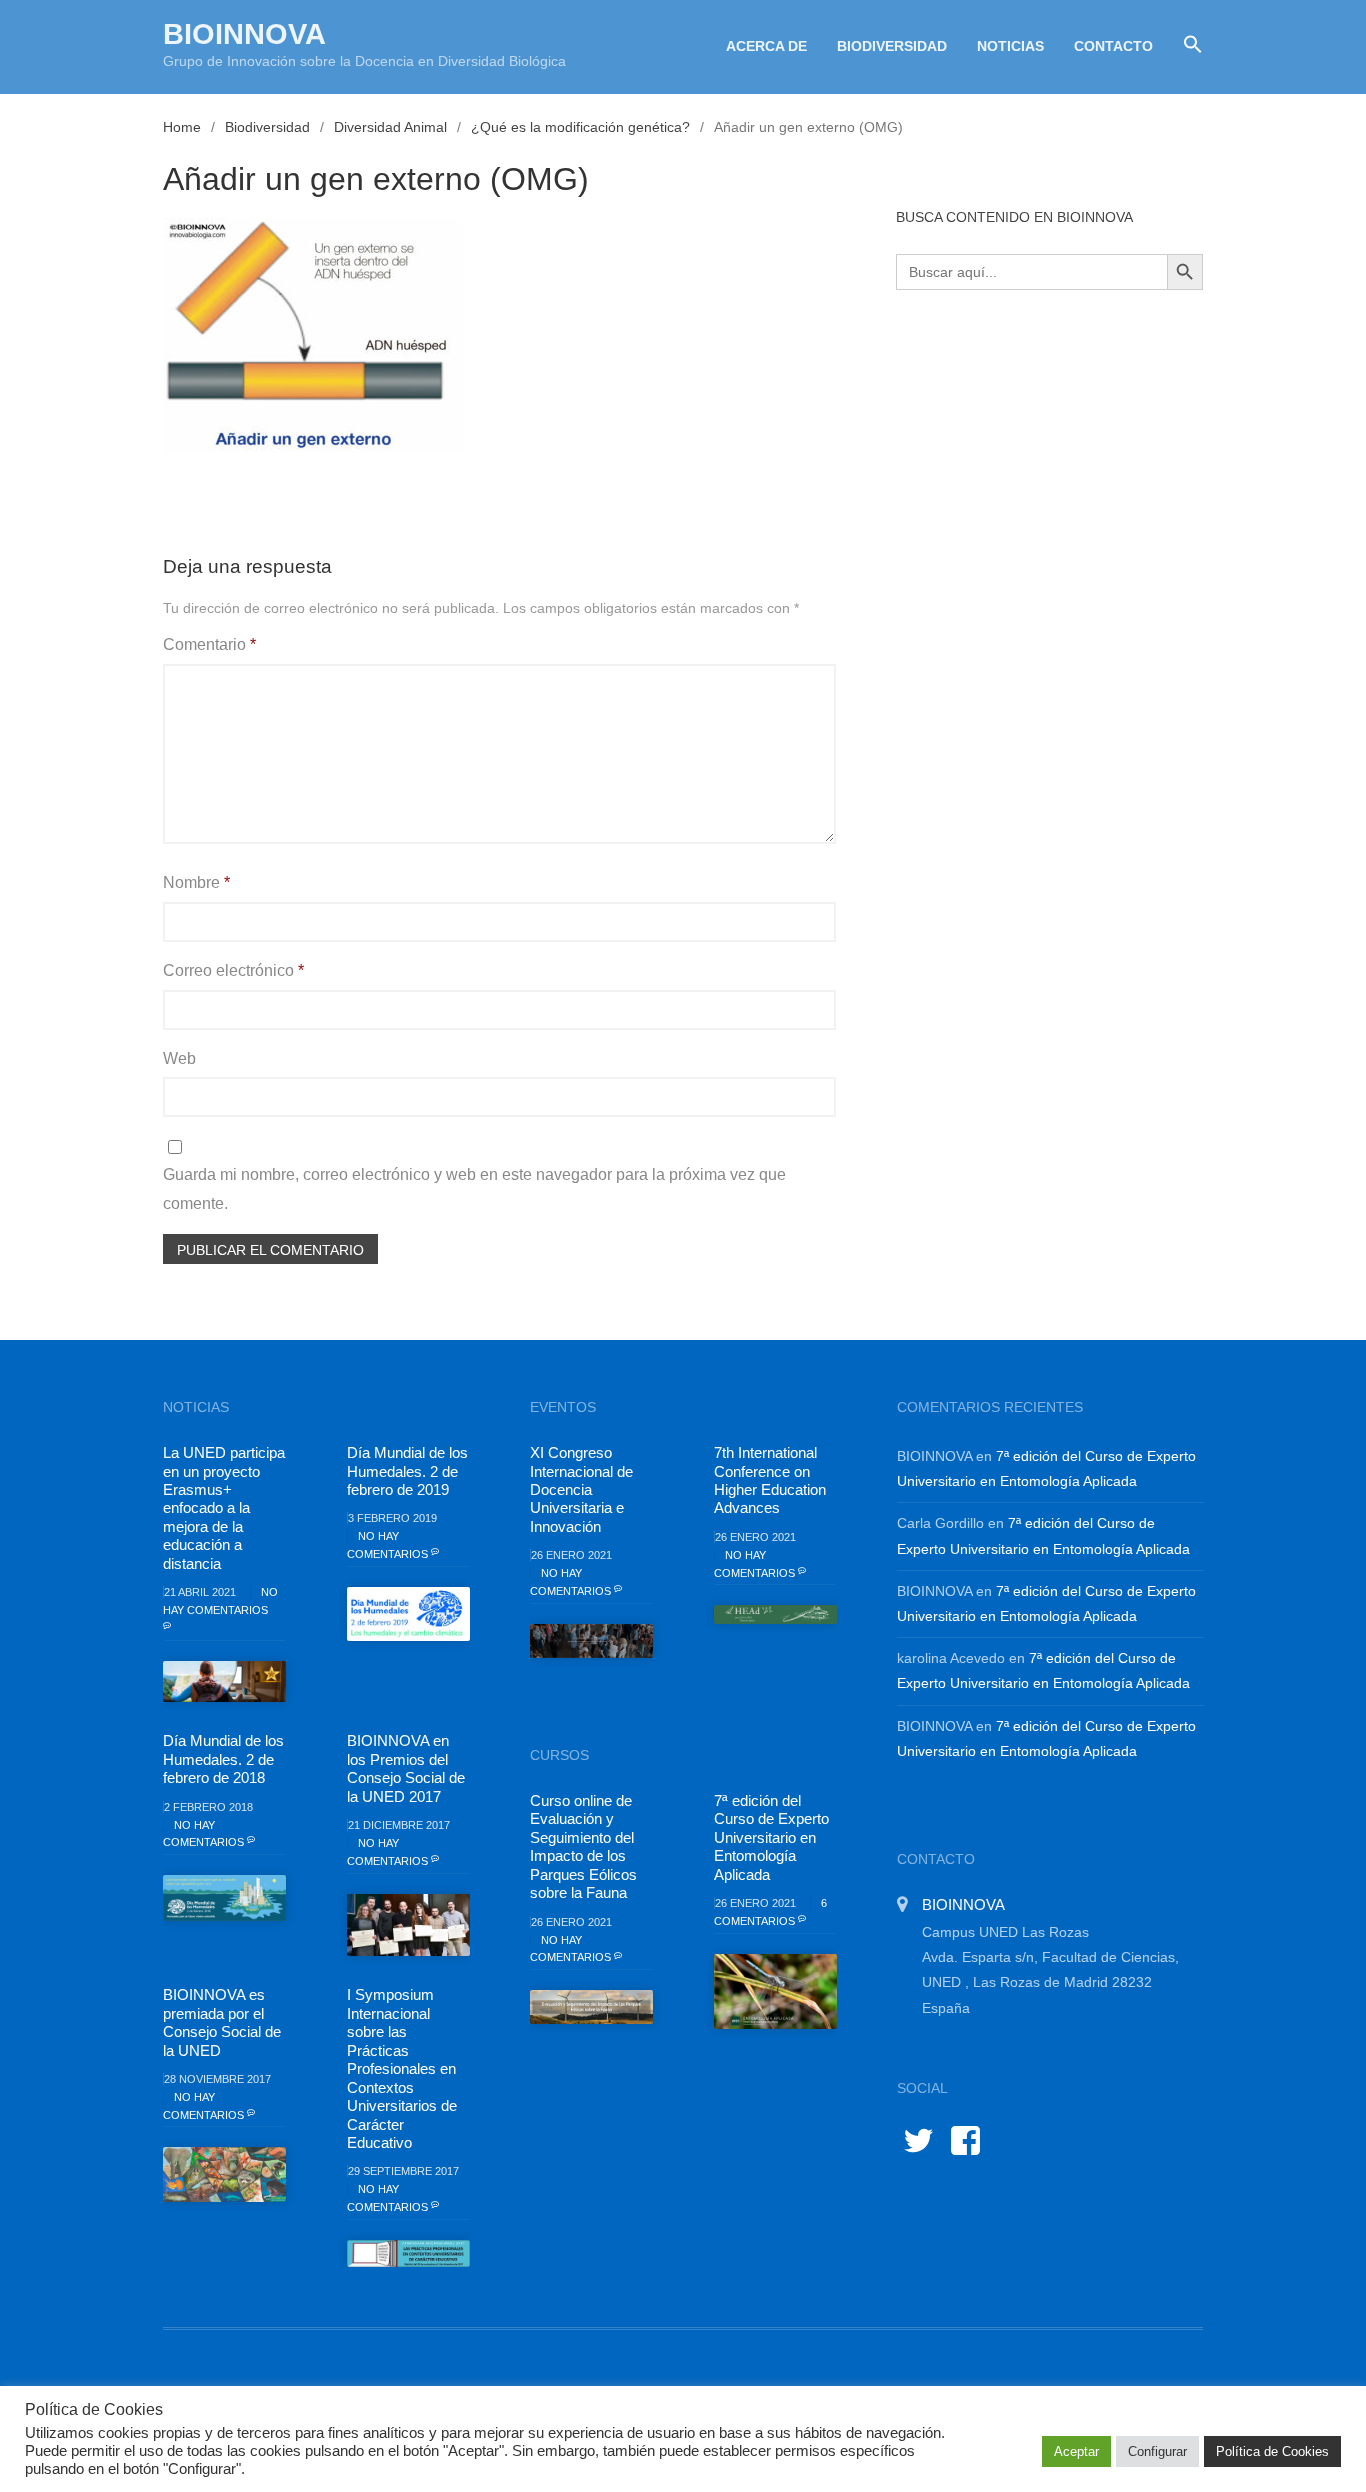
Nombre (196, 882)
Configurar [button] (1157, 2451)
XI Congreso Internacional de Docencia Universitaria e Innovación (581, 1489)
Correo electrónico (233, 970)
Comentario (209, 644)
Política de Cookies (1272, 2451)
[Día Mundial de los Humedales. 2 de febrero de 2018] (224, 1898)
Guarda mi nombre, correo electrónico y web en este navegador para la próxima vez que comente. (474, 1189)
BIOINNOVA (244, 34)
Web (179, 1058)
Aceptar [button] (1076, 2451)
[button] (1185, 45)
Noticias (1010, 46)
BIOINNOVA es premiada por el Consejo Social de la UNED (222, 2022)
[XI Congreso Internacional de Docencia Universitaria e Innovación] (591, 1641)
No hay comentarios (220, 1601)
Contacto (1113, 46)
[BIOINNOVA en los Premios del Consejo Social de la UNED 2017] (408, 1925)
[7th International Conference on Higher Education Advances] (775, 1614)
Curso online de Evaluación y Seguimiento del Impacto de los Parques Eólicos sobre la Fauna (583, 1846)
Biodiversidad (892, 46)
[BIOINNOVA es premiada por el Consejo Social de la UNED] (224, 2174)
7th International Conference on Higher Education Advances (770, 1480)
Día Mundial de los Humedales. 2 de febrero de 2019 (407, 1471)
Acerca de (766, 46)
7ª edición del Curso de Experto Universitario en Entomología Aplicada (771, 1837)
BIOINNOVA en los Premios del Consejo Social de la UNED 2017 (406, 1768)
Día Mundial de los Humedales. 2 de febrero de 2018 (223, 1759)
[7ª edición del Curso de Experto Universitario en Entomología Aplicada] (775, 1991)
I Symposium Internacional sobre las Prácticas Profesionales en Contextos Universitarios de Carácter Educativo (402, 2068)
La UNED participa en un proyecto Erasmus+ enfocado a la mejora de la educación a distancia (224, 1508)
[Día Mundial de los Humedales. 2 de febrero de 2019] (408, 1614)
